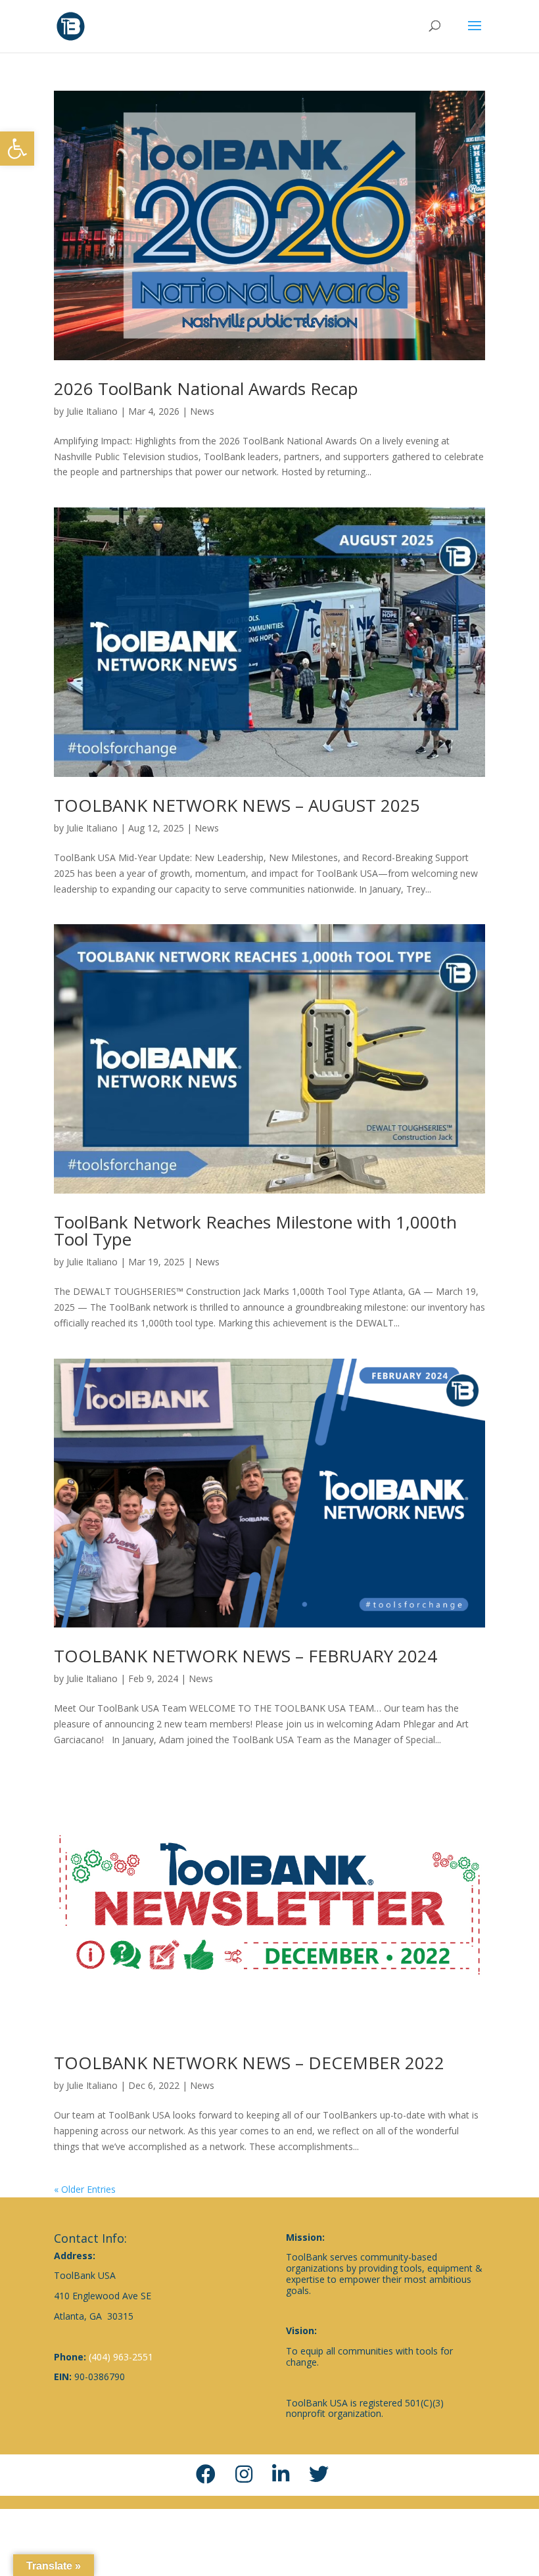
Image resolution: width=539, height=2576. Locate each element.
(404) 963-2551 (121, 2357)
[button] (17, 149)
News (202, 411)
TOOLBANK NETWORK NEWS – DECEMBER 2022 (249, 2063)
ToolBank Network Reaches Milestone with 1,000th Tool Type (255, 1230)
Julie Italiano (92, 411)
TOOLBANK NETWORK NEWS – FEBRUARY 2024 (246, 1656)
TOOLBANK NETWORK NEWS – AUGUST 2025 (237, 805)
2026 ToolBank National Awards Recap (206, 388)
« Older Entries (85, 2189)
